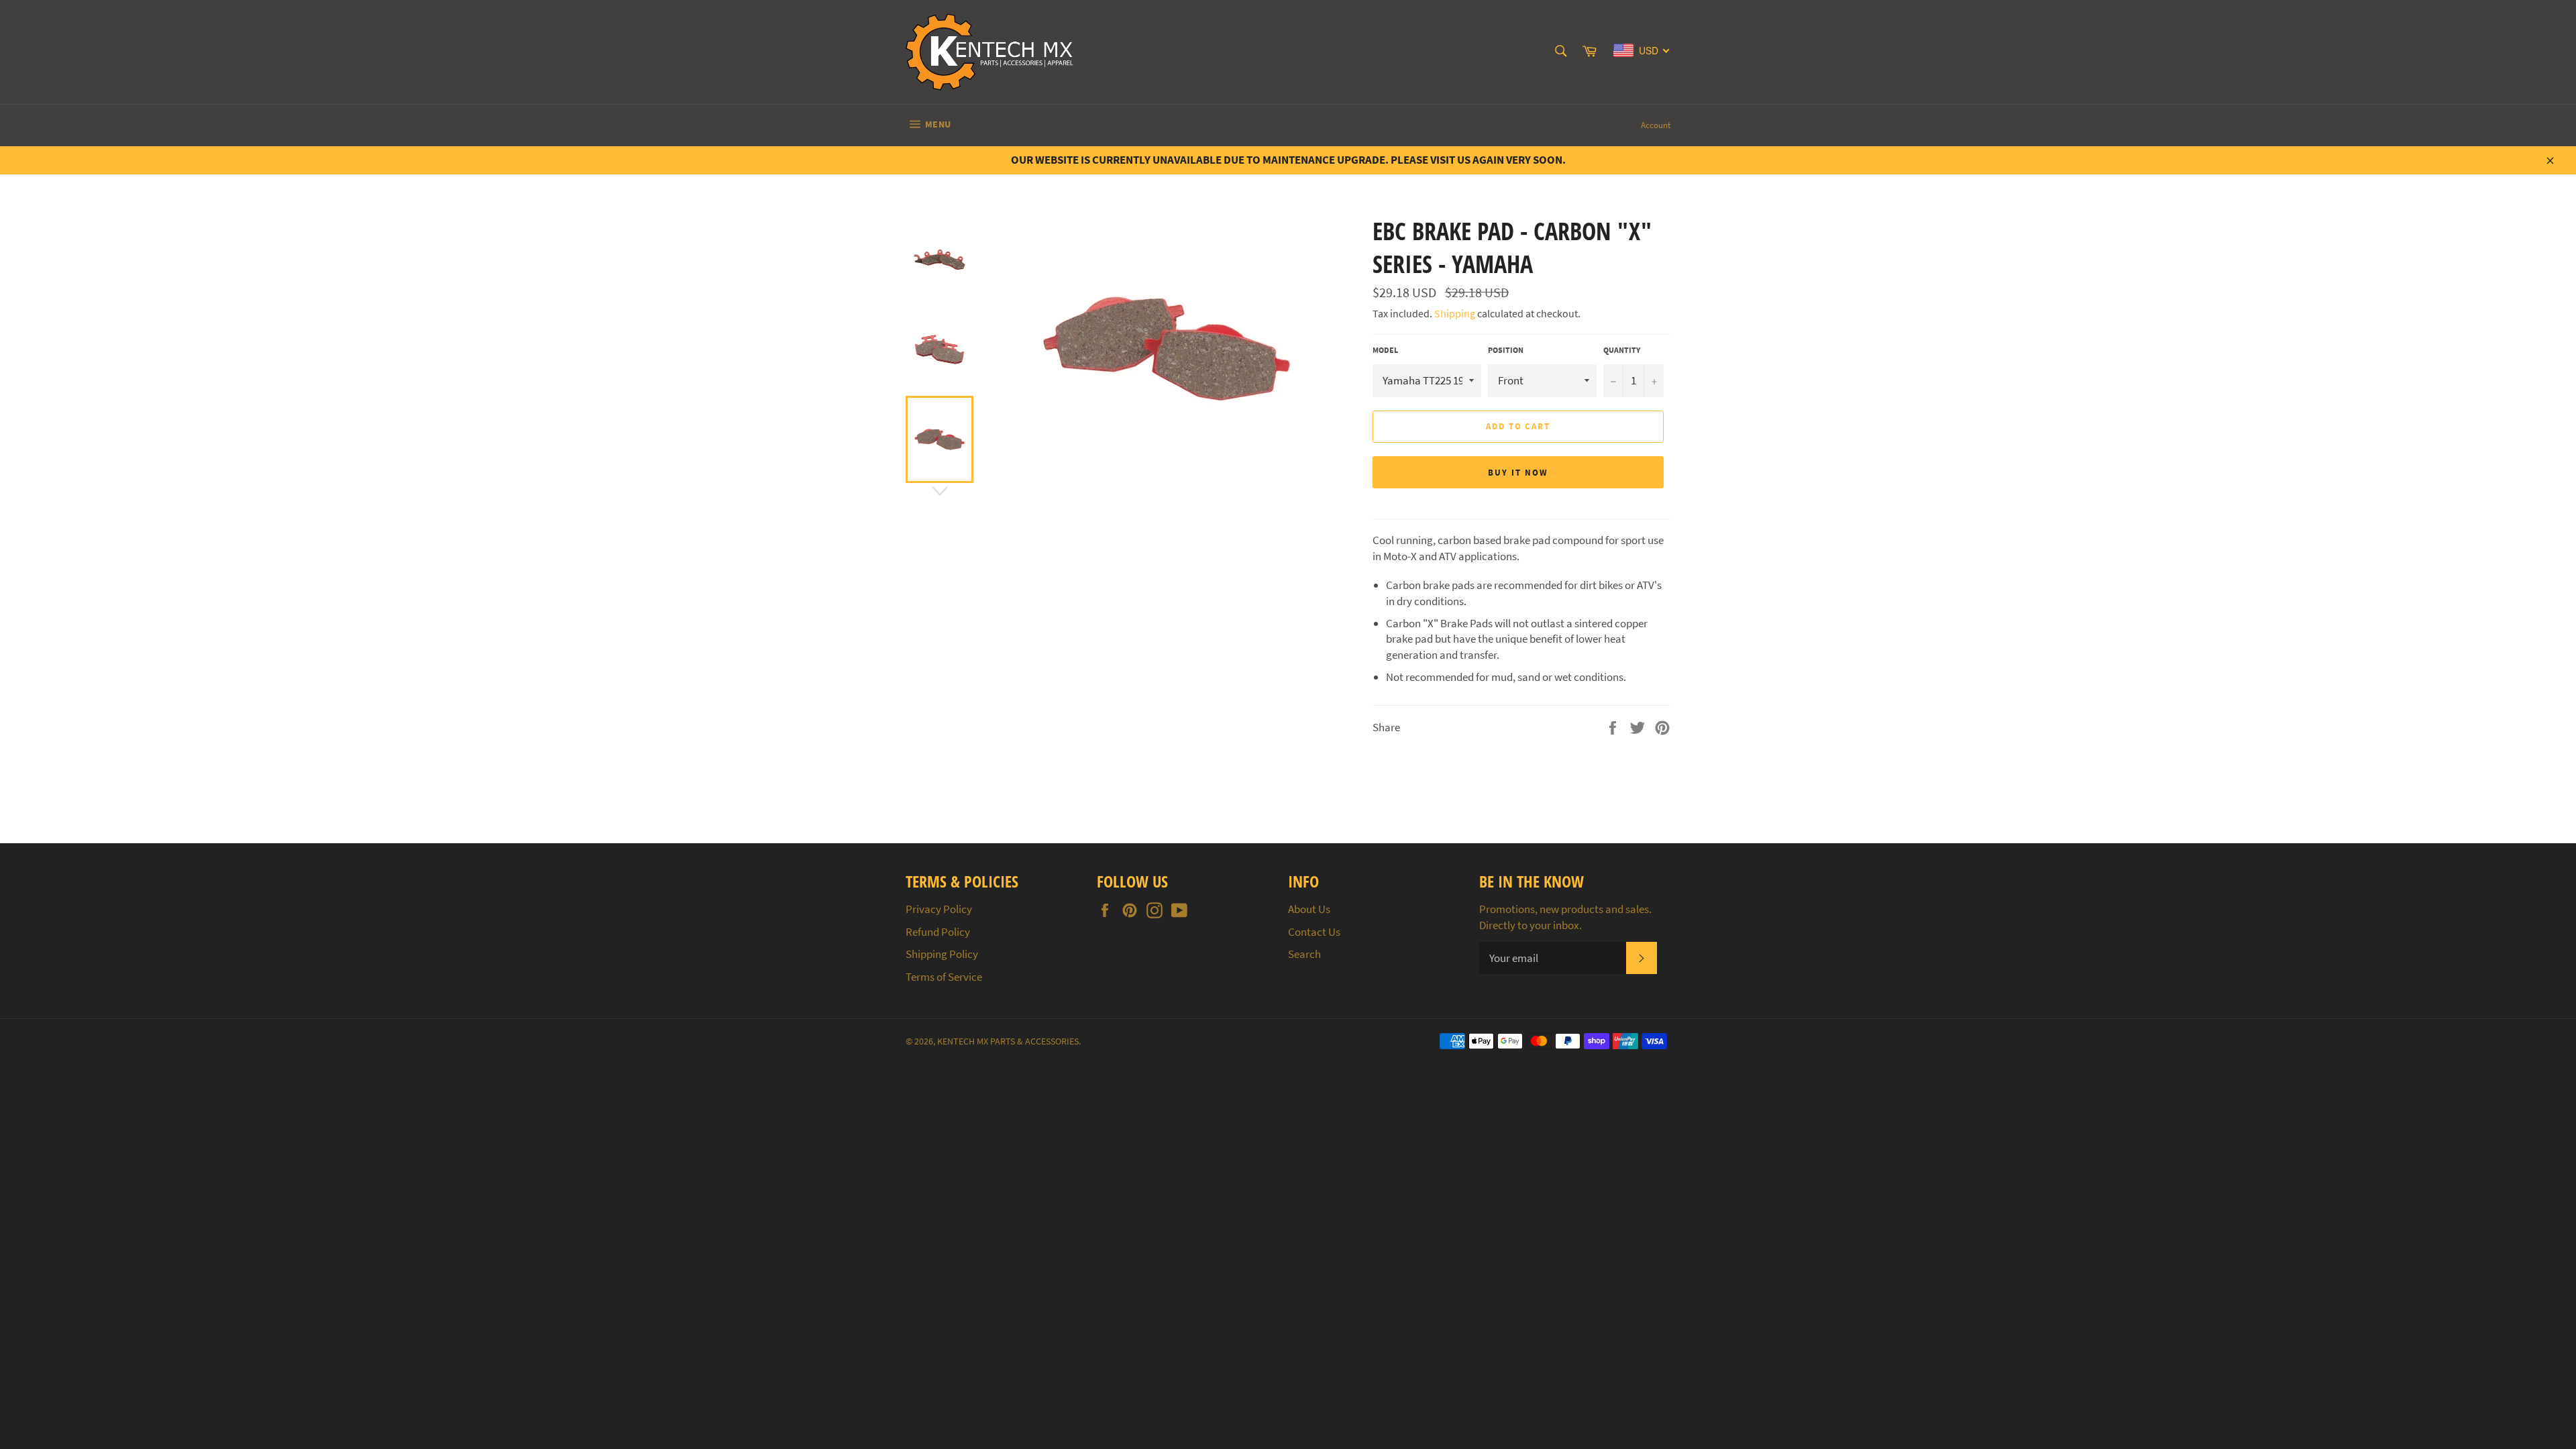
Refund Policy (938, 932)
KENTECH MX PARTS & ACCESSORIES (1008, 1041)
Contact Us (1314, 932)
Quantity (1622, 350)
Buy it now (1518, 473)
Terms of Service (944, 977)
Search (1304, 954)
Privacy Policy (939, 909)
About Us (1309, 909)
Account (1656, 125)
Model (1385, 350)
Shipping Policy (942, 954)
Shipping (1455, 313)
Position (1506, 350)
